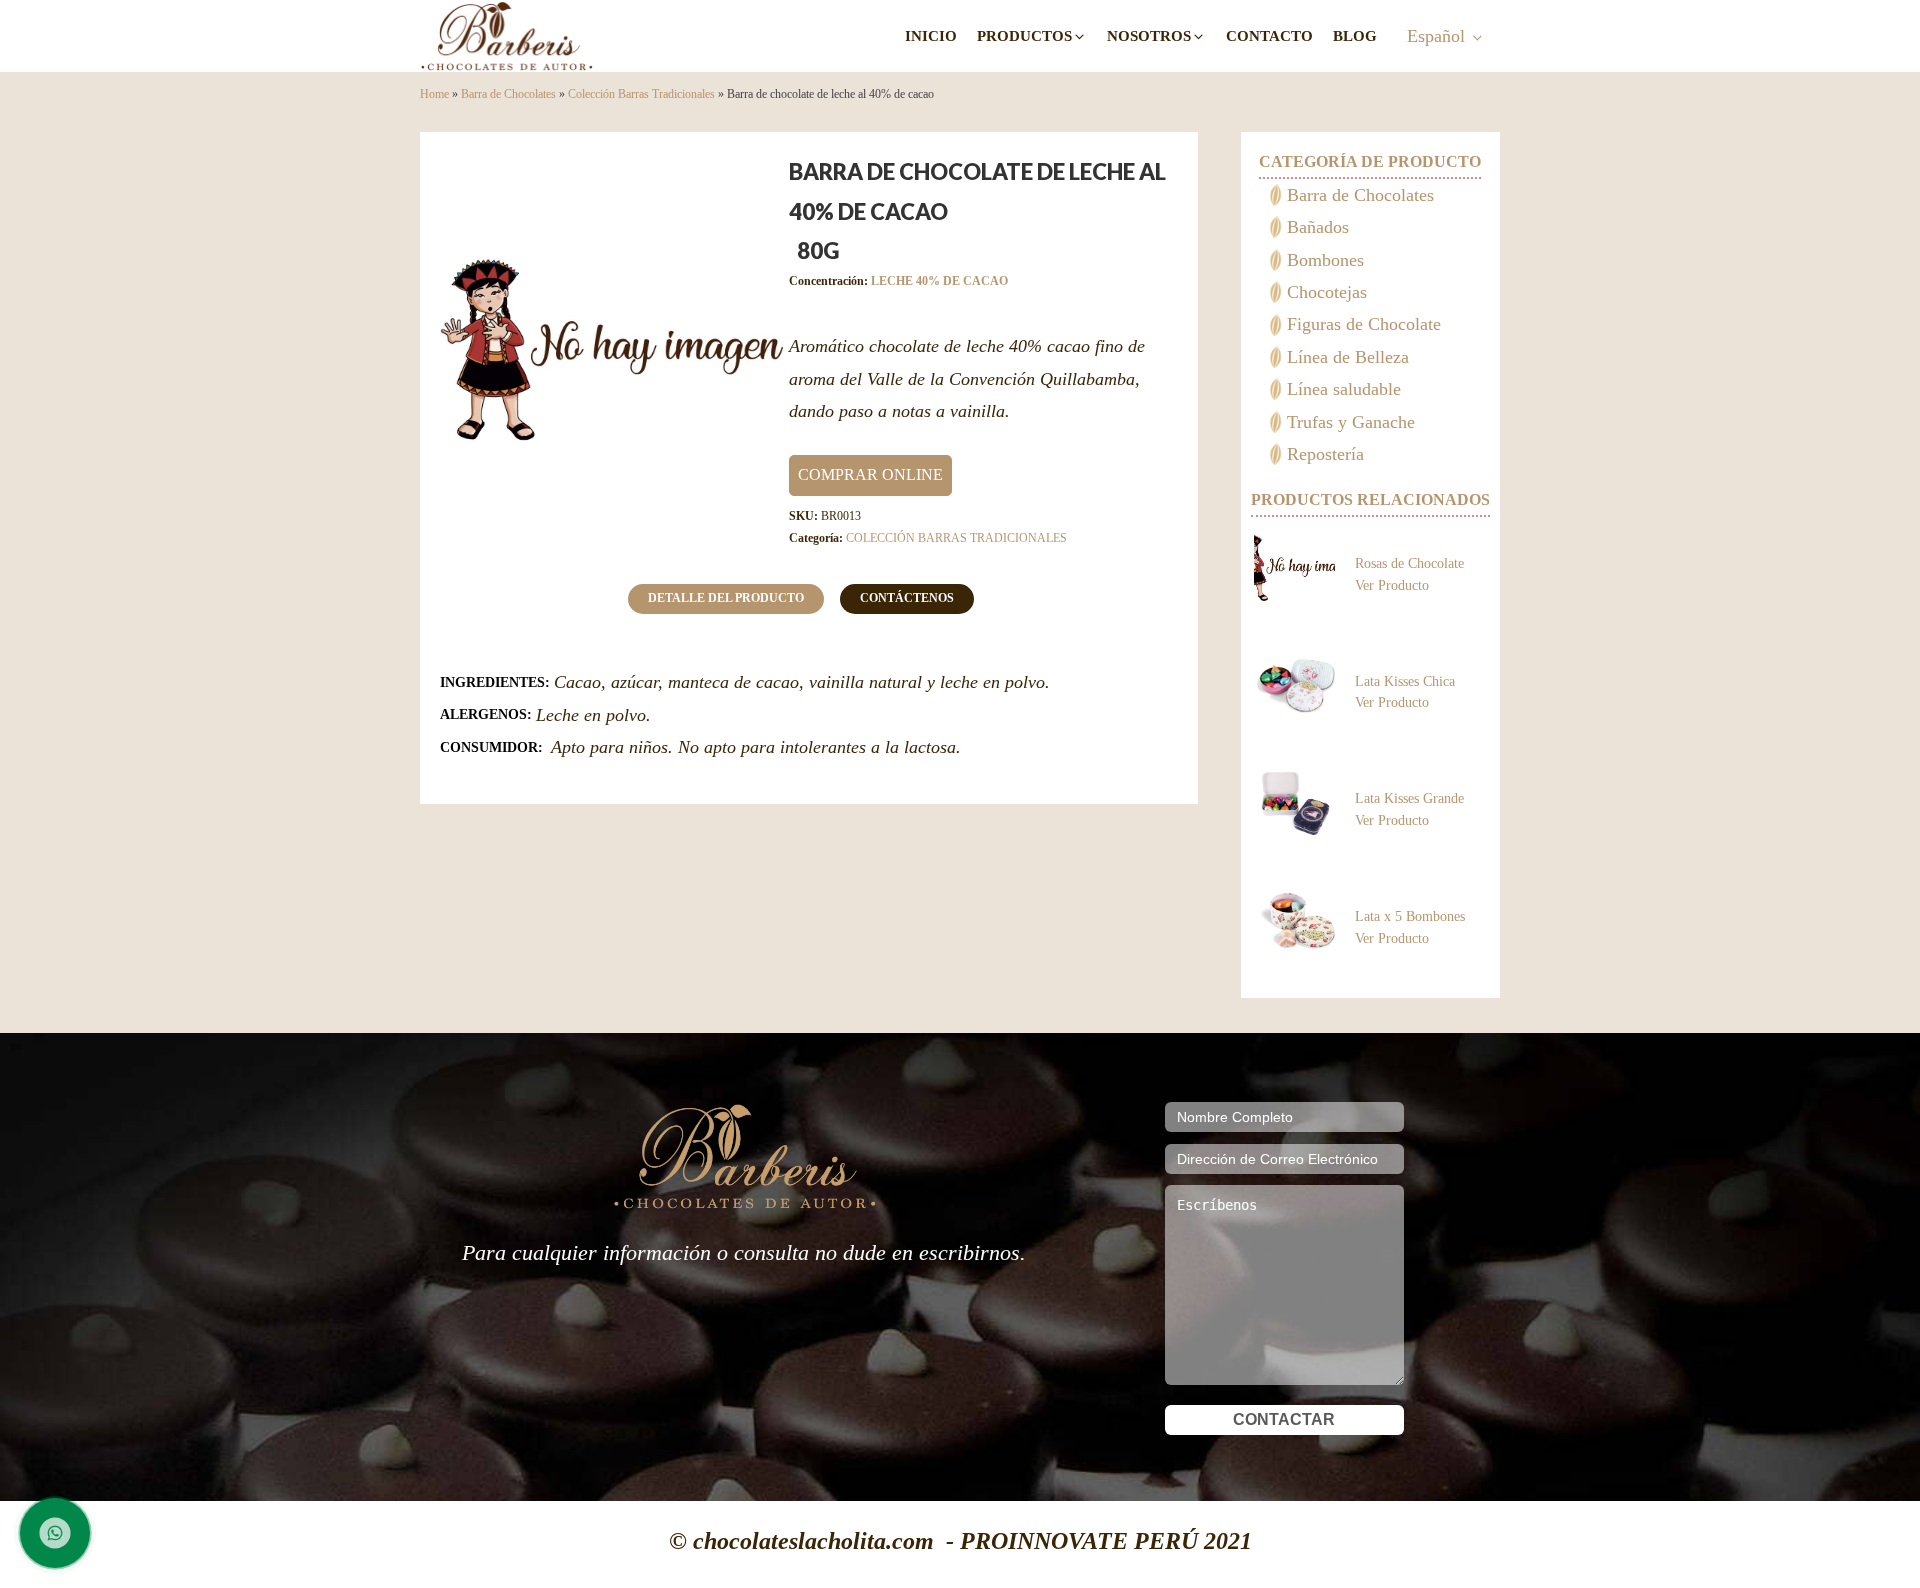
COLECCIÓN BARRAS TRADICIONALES (956, 538)
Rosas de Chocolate (1409, 563)
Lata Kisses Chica (1405, 681)
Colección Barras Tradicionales (641, 94)
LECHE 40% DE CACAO (939, 281)
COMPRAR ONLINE (870, 474)
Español (1436, 36)
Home (434, 94)
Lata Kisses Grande (1409, 798)
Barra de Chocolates (508, 94)
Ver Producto (1392, 585)
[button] (1032, 36)
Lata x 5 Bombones (1410, 916)
